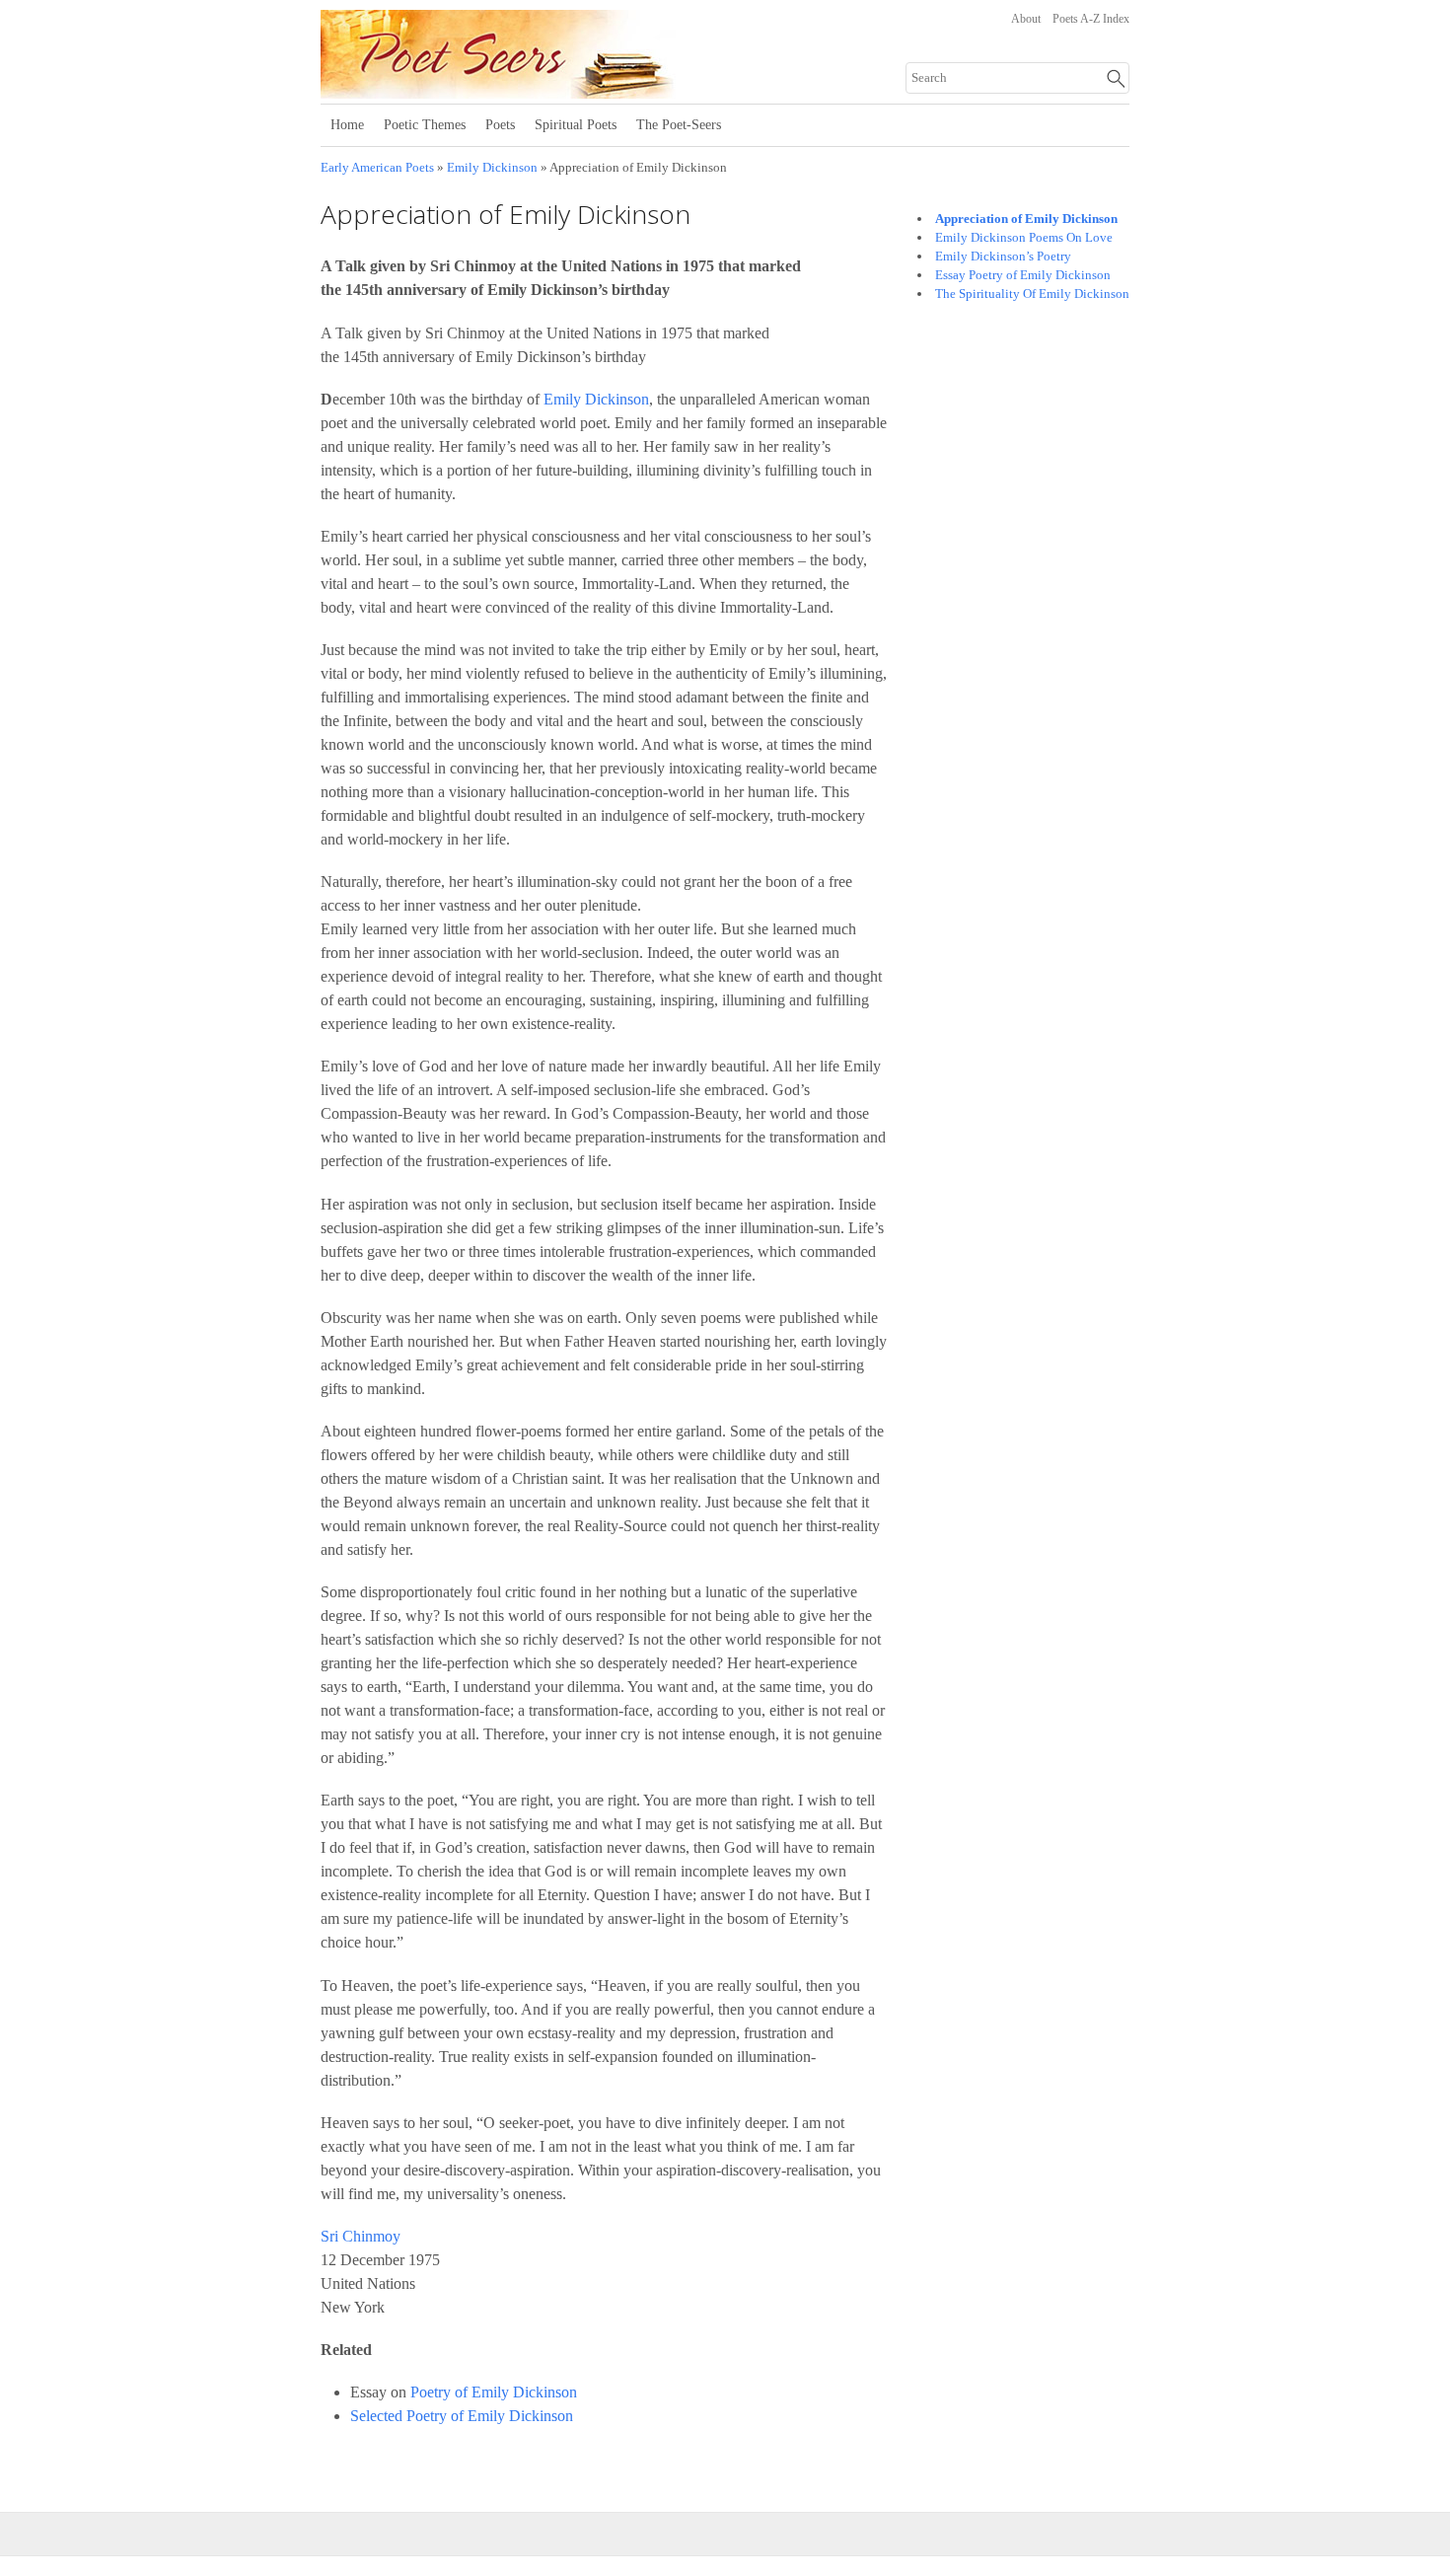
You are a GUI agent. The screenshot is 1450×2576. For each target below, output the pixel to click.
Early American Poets (377, 168)
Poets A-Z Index (1091, 19)
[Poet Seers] (565, 92)
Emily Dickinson (492, 168)
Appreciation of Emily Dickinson (1026, 219)
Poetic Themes (425, 125)
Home (347, 125)
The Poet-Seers (679, 125)
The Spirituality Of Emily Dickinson (1032, 294)
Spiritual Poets (576, 125)
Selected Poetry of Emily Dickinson (462, 2416)
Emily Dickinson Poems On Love (1024, 237)
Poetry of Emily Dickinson (494, 2392)
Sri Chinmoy (361, 2236)
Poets (500, 125)
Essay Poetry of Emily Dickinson (1023, 275)
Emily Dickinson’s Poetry (1003, 256)
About (1026, 19)
